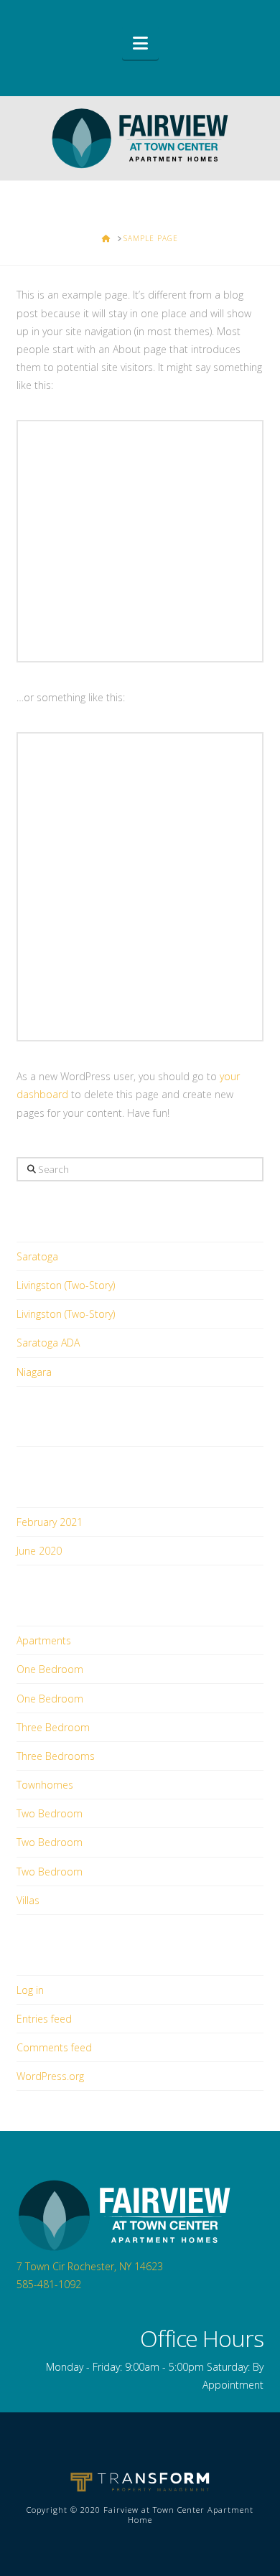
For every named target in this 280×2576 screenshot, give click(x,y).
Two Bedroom (50, 1813)
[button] (140, 43)
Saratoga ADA (48, 1343)
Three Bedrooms (56, 1756)
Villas (28, 1900)
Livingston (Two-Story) (66, 1285)
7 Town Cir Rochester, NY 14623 (90, 2266)
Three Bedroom (53, 1727)
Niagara (34, 1372)
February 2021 (50, 1522)
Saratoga (37, 1256)
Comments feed (54, 2047)
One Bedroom (50, 1669)
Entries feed (44, 2019)
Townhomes (45, 1785)
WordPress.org (50, 2076)
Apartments (44, 1640)
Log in (30, 1990)
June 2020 (39, 1551)
